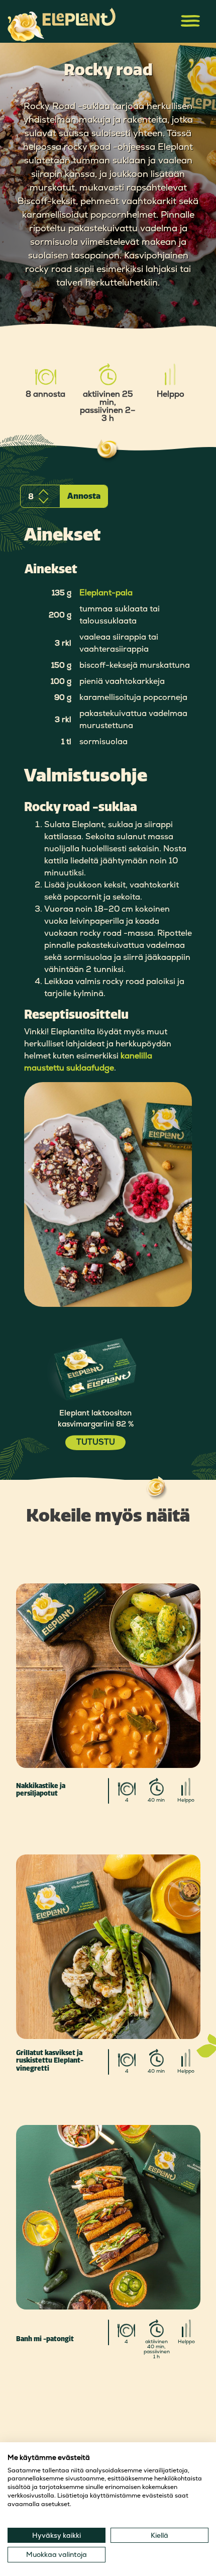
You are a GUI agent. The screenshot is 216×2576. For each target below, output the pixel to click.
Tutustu (96, 1442)
